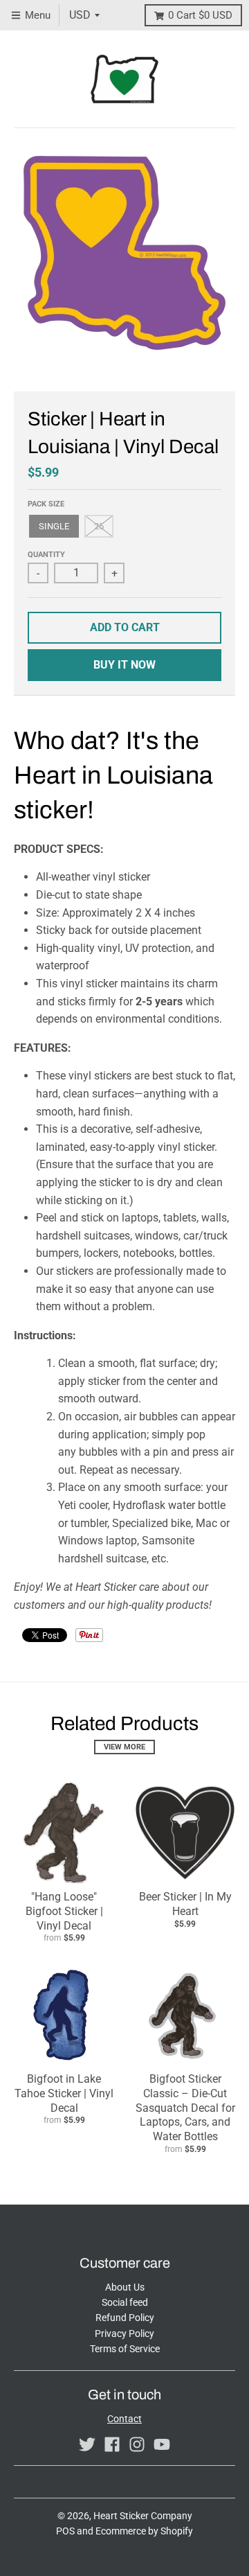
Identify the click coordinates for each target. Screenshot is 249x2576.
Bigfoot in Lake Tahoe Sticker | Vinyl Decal (64, 2093)
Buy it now (124, 665)
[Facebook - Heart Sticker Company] (112, 2444)
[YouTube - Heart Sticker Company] (162, 2444)
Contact (124, 2419)
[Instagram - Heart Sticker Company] (137, 2444)
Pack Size (46, 504)
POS (65, 2531)
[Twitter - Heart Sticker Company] (87, 2444)
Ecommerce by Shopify (144, 2531)
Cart (200, 15)
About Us (125, 2287)
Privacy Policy (124, 2334)
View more (124, 1747)
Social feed (125, 2302)
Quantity (46, 555)
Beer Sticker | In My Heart (185, 1904)
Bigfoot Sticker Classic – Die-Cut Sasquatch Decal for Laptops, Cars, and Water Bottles (185, 2108)
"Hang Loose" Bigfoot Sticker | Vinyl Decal (64, 1911)
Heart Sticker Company (143, 2516)
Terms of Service (125, 2349)
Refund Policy (125, 2318)
